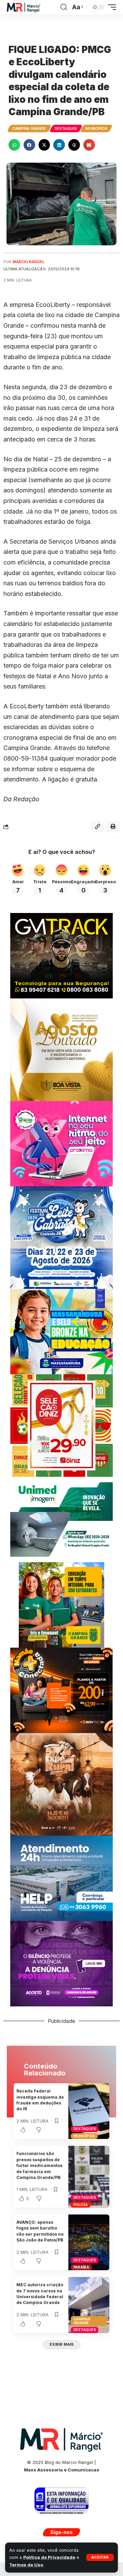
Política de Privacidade (49, 2557)
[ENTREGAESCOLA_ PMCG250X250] (61, 1604)
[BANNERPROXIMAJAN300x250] (61, 1143)
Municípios (96, 128)
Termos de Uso (26, 2565)
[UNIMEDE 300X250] (61, 1519)
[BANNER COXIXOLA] (61, 1237)
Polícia (81, 2205)
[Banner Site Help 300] (61, 1878)
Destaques (66, 128)
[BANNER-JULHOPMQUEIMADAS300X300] (61, 1784)
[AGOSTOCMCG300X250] (61, 1963)
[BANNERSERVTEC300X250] (61, 1690)
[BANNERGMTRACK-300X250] (61, 955)
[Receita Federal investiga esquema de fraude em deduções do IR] (89, 2111)
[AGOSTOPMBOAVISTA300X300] (61, 1049)
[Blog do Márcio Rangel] (24, 7)
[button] (100, 2557)
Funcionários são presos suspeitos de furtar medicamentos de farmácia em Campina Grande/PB (39, 2165)
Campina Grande (29, 128)
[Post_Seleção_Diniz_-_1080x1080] (61, 1425)
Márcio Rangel (29, 262)
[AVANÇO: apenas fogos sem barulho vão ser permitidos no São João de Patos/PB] (89, 2242)
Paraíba (81, 2267)
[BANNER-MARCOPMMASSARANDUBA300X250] (61, 1331)
